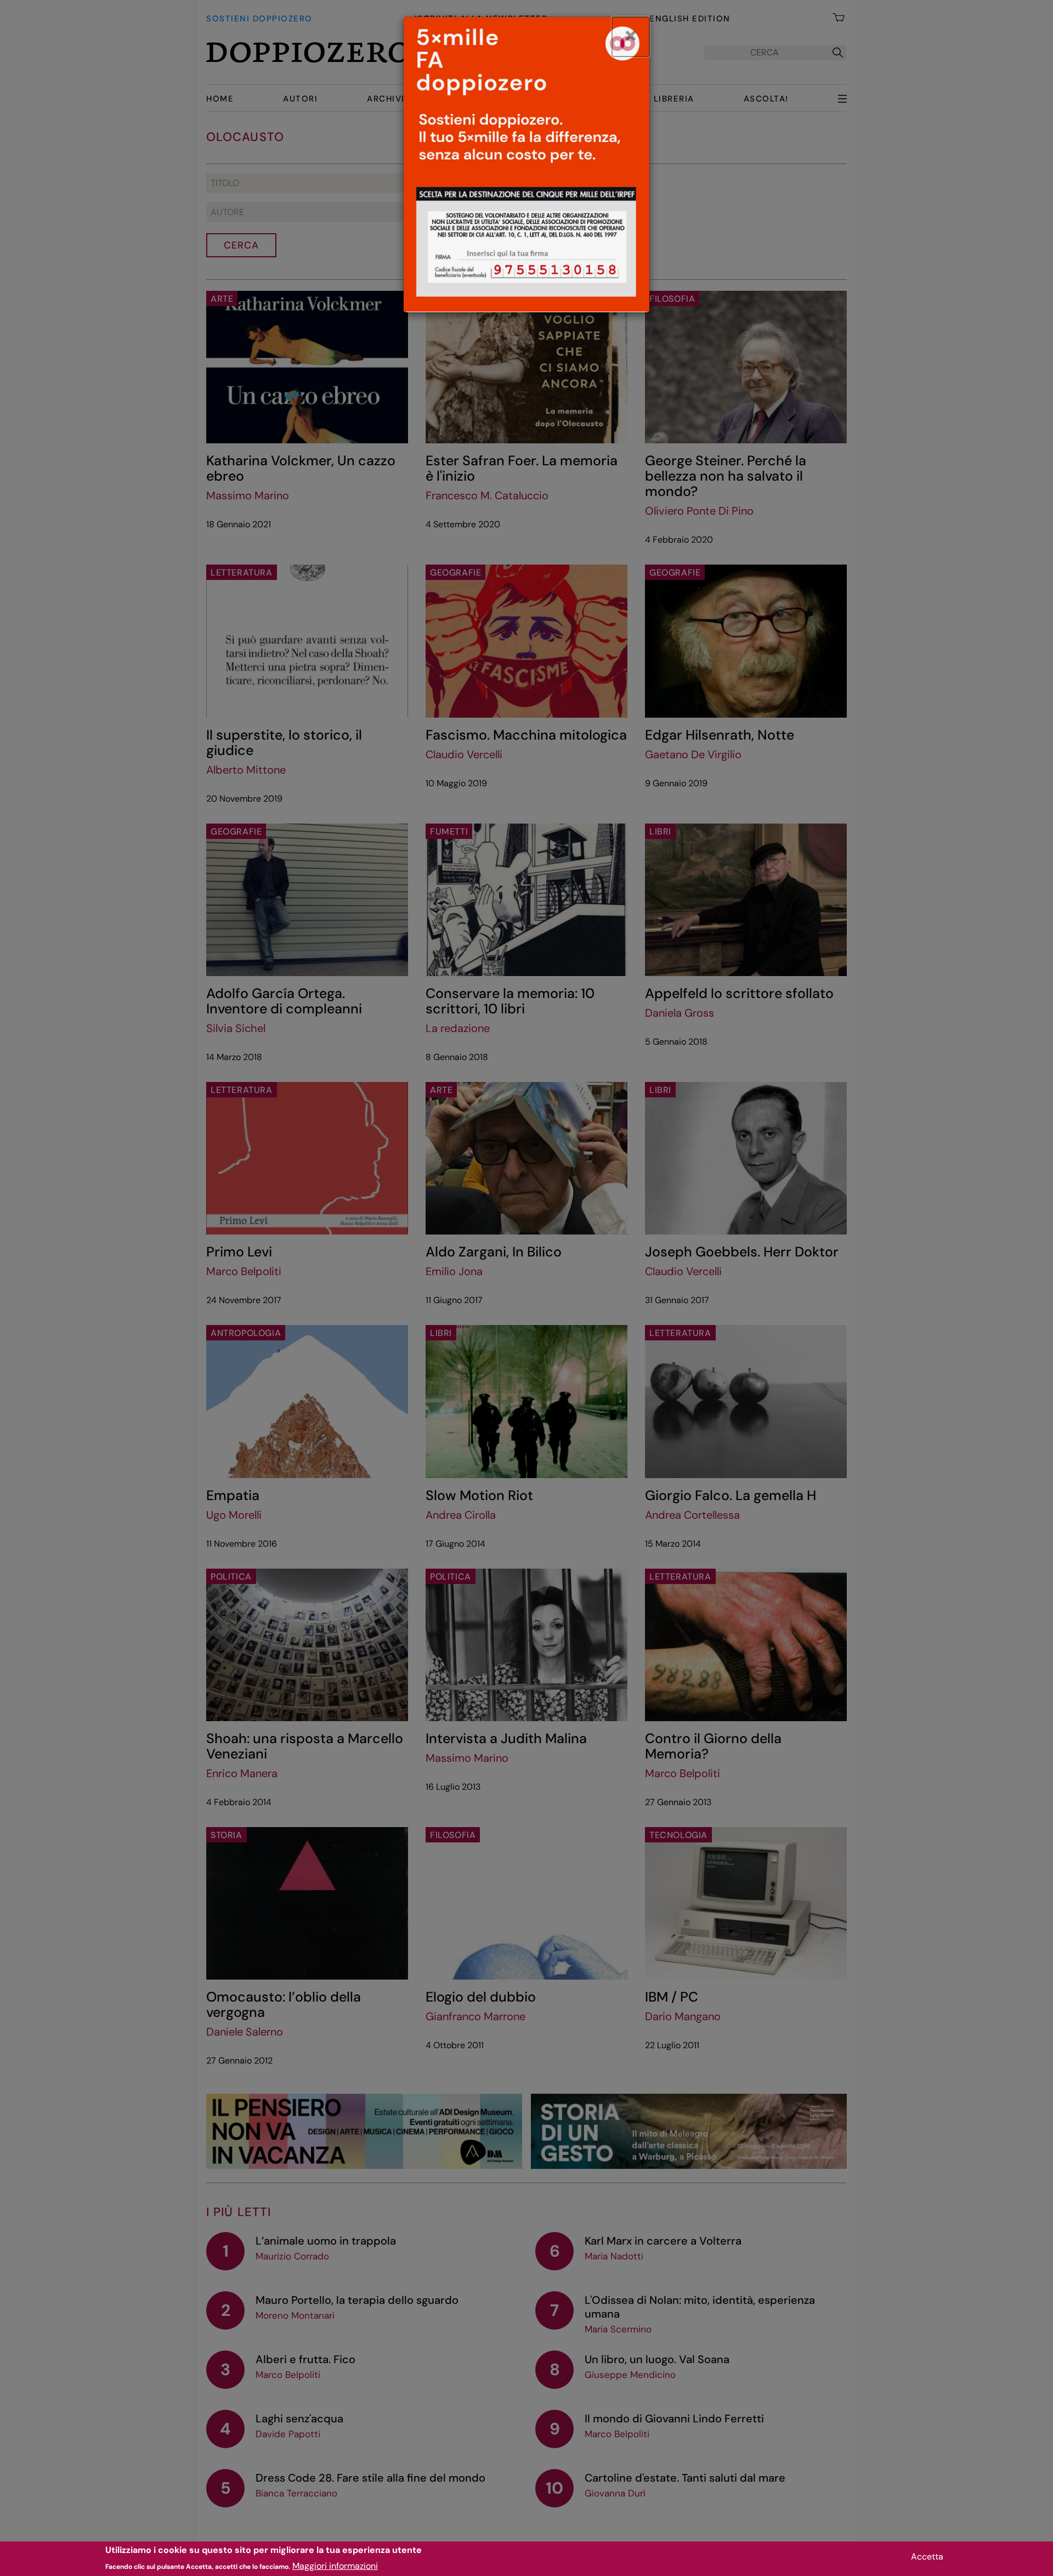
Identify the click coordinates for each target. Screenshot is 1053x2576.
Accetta (927, 2557)
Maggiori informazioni (335, 2565)
